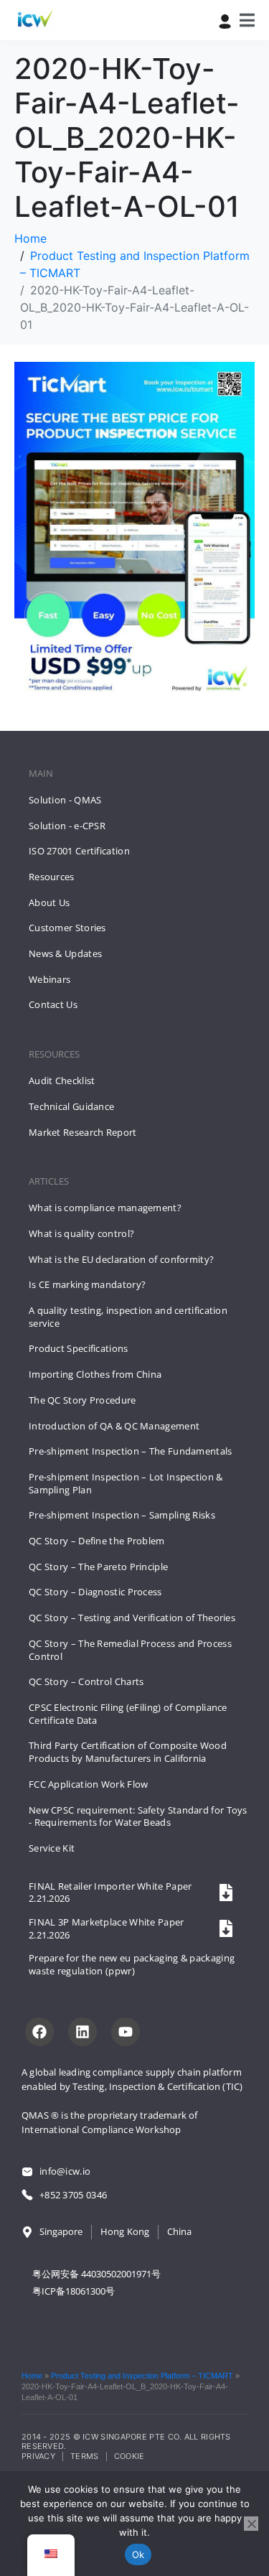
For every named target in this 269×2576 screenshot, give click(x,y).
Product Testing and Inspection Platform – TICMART (142, 2376)
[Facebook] (39, 2032)
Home (32, 2376)
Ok (138, 2554)
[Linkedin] (82, 2032)
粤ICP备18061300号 (74, 2291)
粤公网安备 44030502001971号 (96, 2274)
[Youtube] (126, 2032)
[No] (251, 2524)
